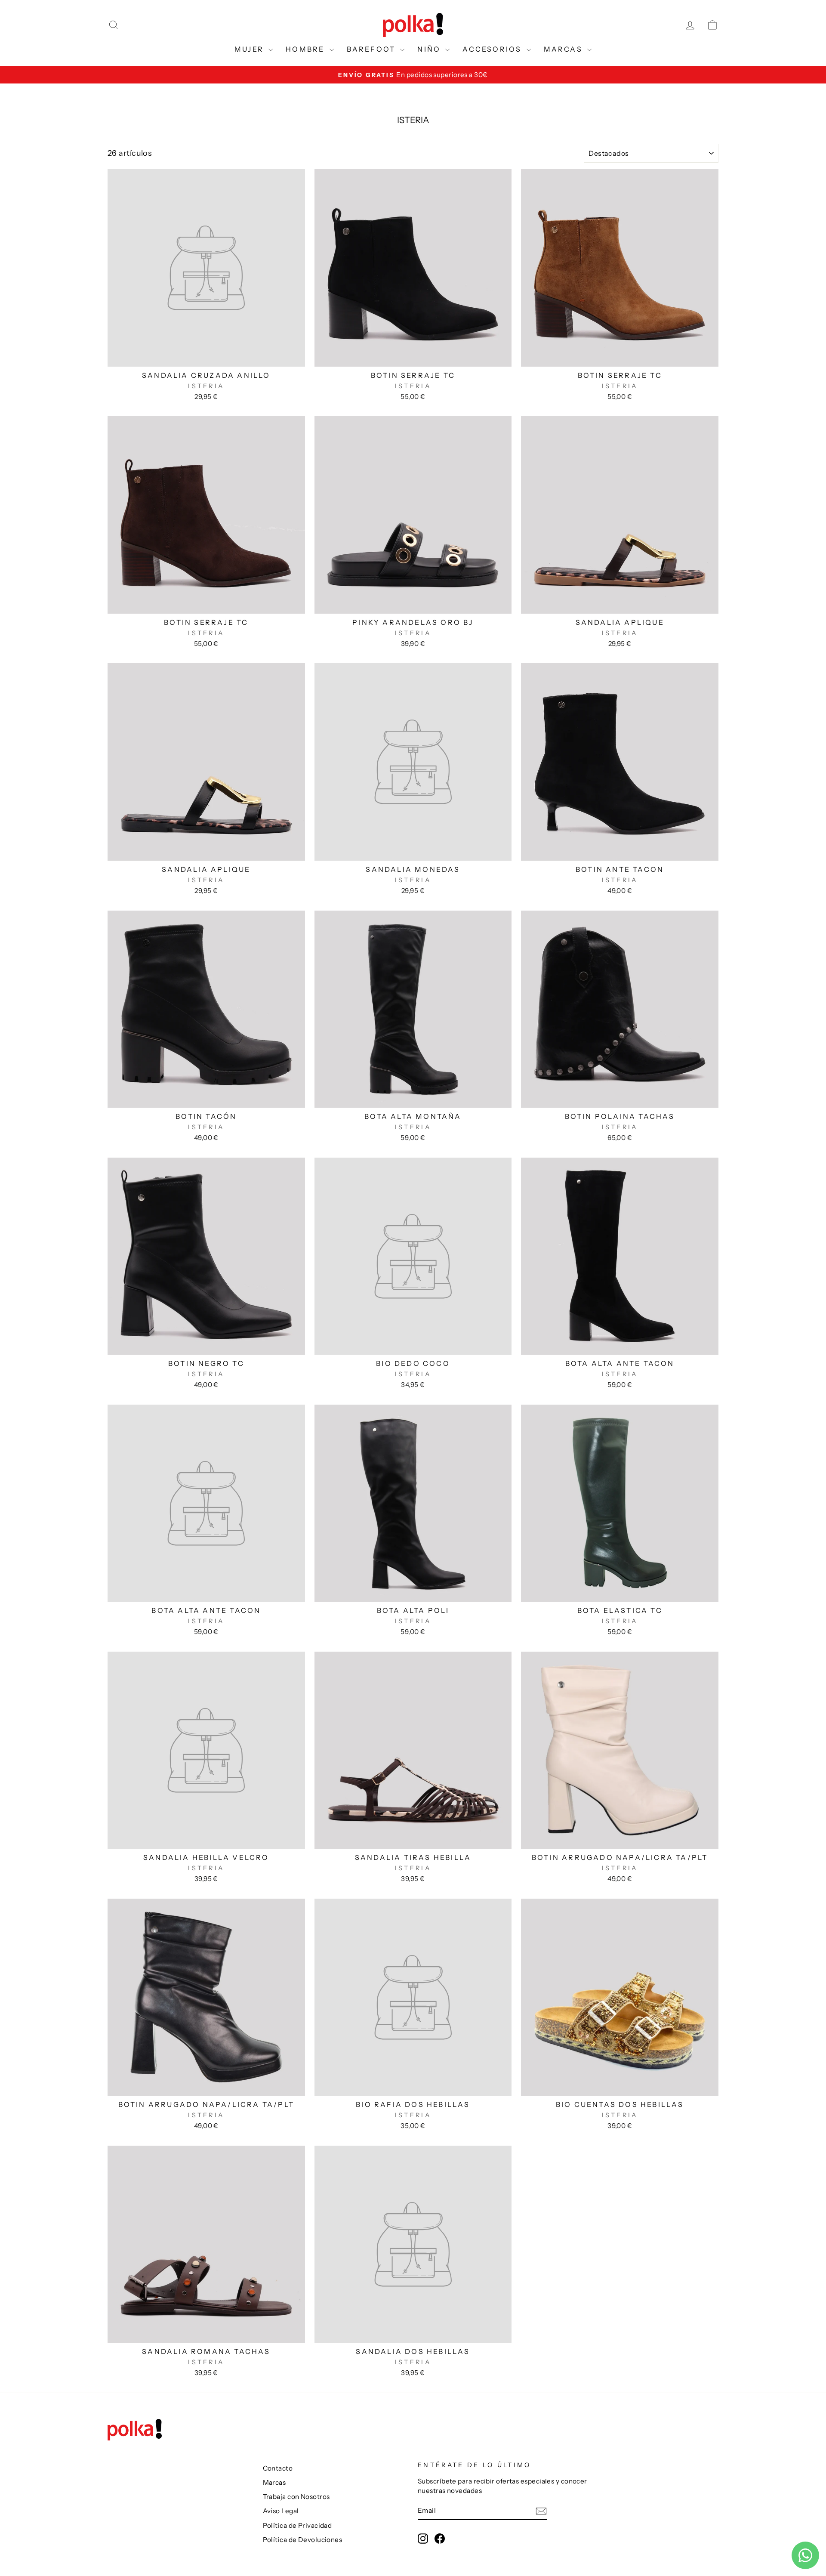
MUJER (250, 49)
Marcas (274, 2482)
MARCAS (564, 49)
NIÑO (430, 49)
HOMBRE (306, 49)
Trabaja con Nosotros (296, 2497)
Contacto (278, 2468)
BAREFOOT (373, 49)
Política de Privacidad (297, 2525)
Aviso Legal (281, 2511)
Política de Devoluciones (303, 2540)
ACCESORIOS (493, 49)
